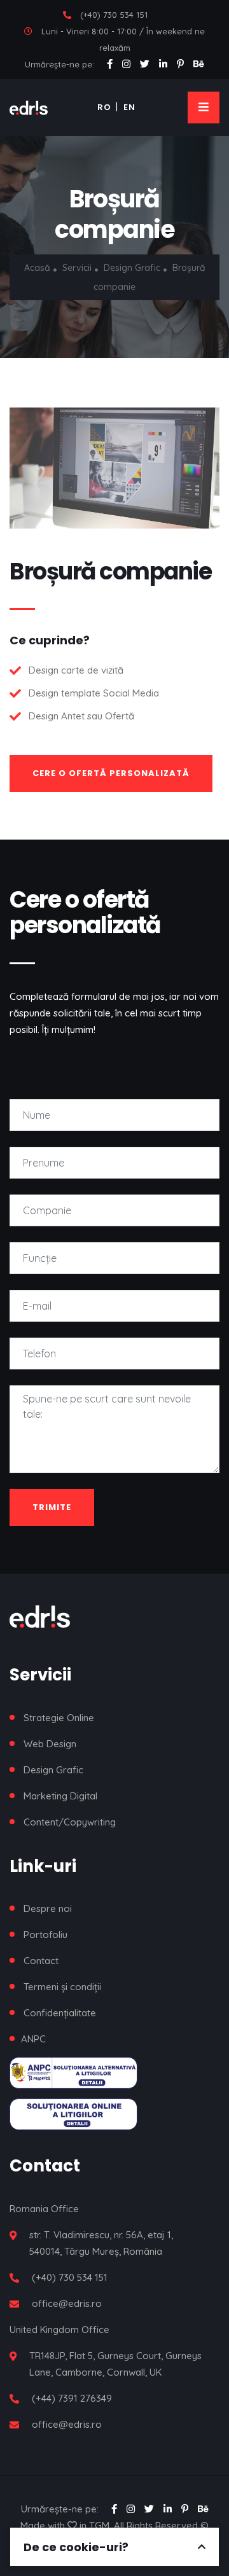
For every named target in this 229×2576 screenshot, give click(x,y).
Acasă (37, 268)
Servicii (77, 268)
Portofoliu (45, 1935)
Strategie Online (59, 1718)
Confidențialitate (60, 2013)
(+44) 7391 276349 (72, 2398)
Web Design (50, 1744)
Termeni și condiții (62, 1987)
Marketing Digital (60, 1796)
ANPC (33, 2039)
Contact (41, 1961)
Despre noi (48, 1908)
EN (129, 107)
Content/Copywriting (70, 1822)
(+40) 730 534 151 (114, 15)
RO (104, 107)
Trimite (52, 1507)
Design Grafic (133, 268)
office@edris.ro (67, 2303)
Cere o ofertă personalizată (111, 773)
